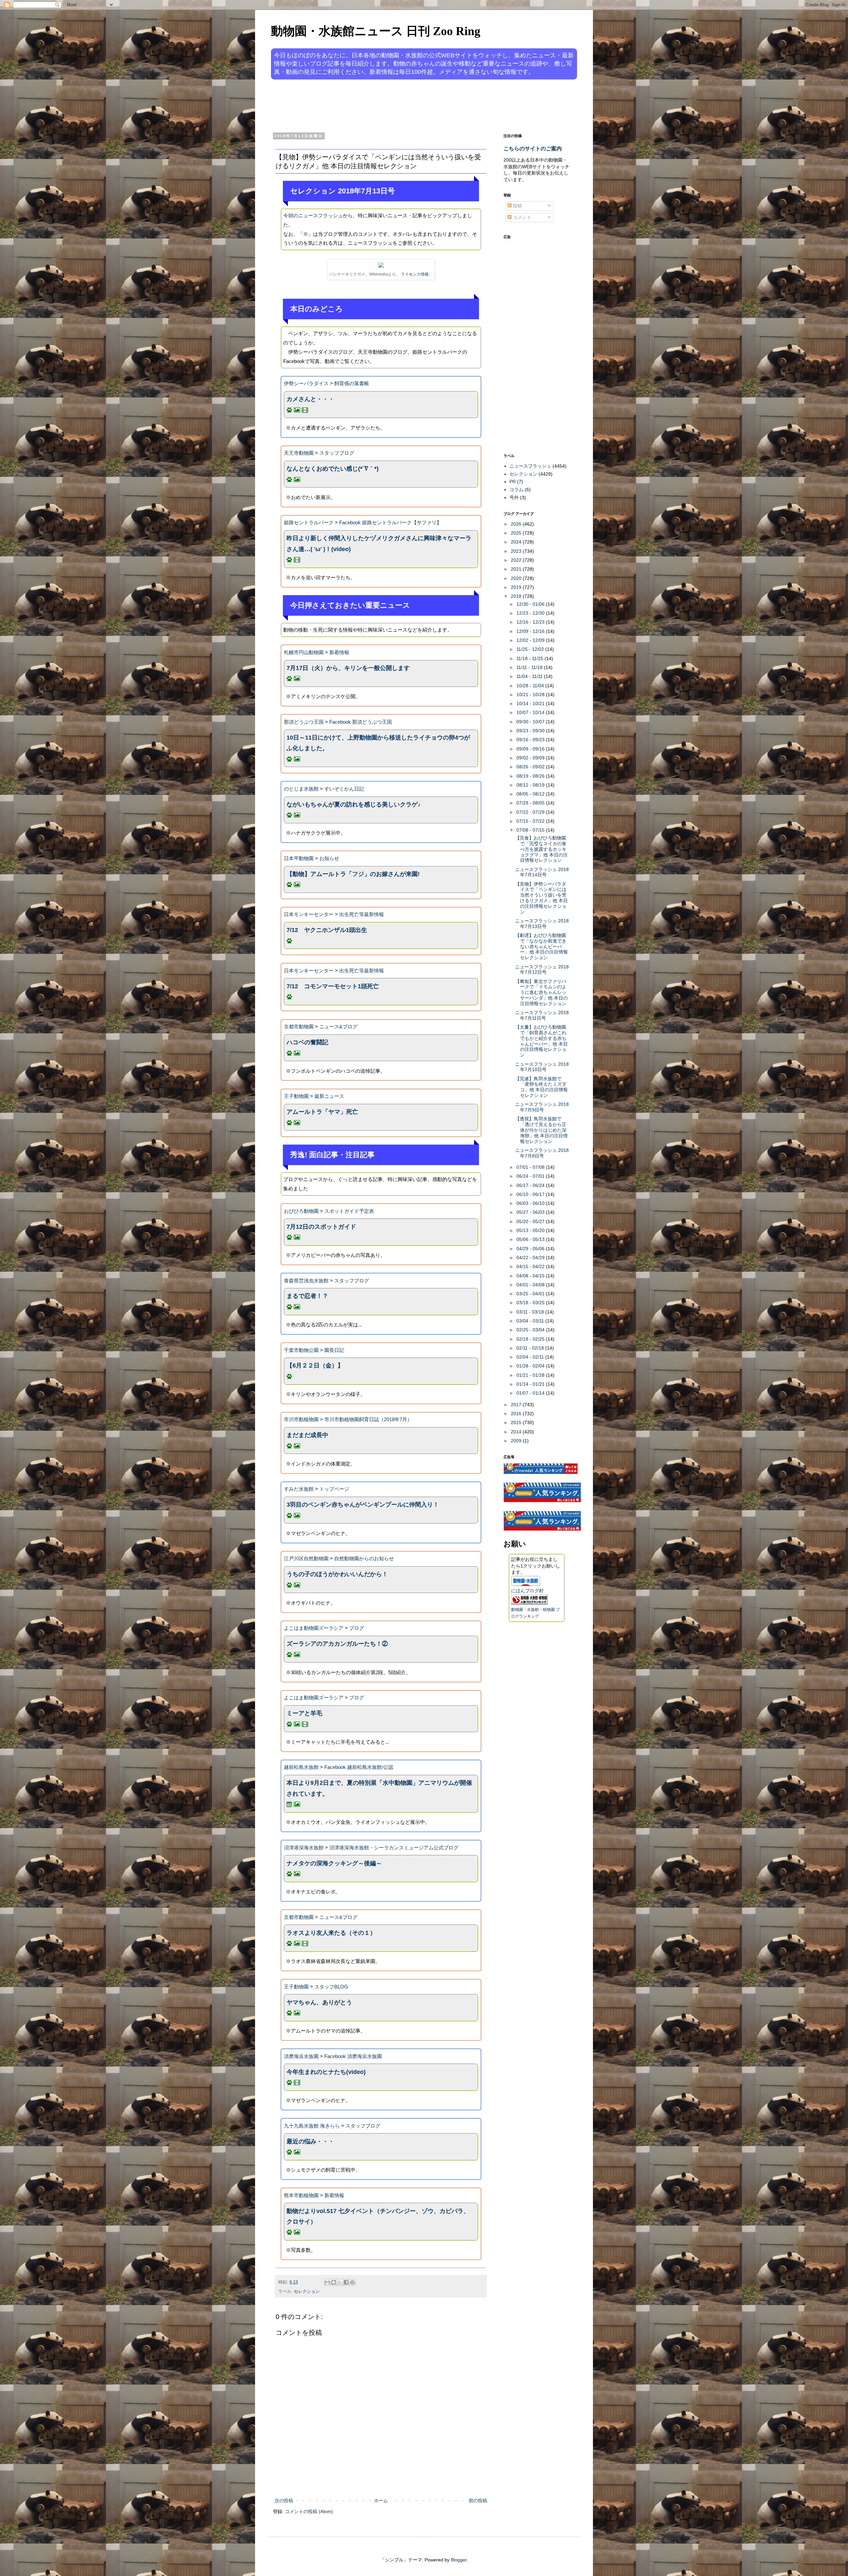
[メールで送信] (327, 2282)
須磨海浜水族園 (301, 2056)
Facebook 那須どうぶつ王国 (361, 722)
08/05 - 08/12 (531, 794)
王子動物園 (296, 1096)
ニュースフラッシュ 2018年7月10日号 (542, 1067)
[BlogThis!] (334, 2282)
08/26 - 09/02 (531, 767)
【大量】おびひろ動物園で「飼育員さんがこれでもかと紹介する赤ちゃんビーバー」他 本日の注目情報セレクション (541, 1041)
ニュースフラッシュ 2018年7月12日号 (542, 970)
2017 (517, 1405)
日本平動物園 (299, 858)
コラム (516, 489)
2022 (517, 560)
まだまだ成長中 (307, 1435)
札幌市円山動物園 (304, 652)
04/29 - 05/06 (531, 1249)
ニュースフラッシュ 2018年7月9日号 (542, 1107)
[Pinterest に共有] (352, 2282)
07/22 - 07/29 (531, 812)
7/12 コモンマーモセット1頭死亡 (333, 986)
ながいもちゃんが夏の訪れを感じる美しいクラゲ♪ (354, 804)
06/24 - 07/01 (531, 1176)
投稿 (517, 206)
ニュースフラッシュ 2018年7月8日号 (542, 1153)
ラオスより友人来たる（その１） (331, 1933)
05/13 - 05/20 (531, 1230)
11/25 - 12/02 (531, 649)
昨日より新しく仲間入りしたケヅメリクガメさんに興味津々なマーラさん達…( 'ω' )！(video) (379, 543)
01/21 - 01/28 (531, 1375)
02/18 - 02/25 (531, 1339)
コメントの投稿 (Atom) (309, 2511)
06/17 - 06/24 (531, 1185)
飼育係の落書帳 (352, 383)
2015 (517, 1422)
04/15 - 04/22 (531, 1266)
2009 (517, 1441)
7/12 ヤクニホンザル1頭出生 (327, 930)
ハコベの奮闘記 (307, 1042)
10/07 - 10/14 (531, 712)
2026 (517, 524)
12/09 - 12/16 (531, 631)
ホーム (381, 2500)
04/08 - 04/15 (531, 1276)
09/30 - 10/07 (531, 722)
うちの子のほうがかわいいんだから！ (337, 1574)
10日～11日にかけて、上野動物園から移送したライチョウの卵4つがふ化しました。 (378, 743)
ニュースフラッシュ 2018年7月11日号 (542, 1015)
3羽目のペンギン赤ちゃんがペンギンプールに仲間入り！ (363, 1505)
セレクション (307, 2292)
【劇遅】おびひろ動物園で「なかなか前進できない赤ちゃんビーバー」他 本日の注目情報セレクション (541, 946)
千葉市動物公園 (301, 1350)
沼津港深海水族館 (304, 1848)
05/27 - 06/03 (531, 1212)
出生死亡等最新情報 (362, 914)
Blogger (459, 2560)
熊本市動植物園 (301, 2195)
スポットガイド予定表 (349, 1211)
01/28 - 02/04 (531, 1366)
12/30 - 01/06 (531, 604)
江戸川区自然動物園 (306, 1558)
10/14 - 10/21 (531, 703)
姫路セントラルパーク (309, 522)
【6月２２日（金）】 (315, 1365)
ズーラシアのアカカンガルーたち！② (337, 1644)
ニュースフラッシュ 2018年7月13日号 (542, 924)
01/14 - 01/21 (531, 1384)
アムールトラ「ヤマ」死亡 (322, 1112)
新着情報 (339, 652)
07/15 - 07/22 (531, 821)
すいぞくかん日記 (344, 789)
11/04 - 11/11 (530, 676)
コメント (521, 217)
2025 (517, 533)
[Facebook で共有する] (346, 2282)
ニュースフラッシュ (530, 466)
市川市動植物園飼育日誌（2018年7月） (368, 1419)
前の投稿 (478, 2500)
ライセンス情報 (415, 274)
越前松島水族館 (301, 1767)
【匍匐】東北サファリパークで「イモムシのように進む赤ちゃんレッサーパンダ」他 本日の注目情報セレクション (541, 992)
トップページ (334, 1489)
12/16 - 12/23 (531, 622)
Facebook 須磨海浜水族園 (353, 2056)
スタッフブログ (337, 453)
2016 (517, 1414)
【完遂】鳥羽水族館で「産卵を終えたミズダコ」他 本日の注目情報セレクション (541, 1087)
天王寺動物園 (299, 453)
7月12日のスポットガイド (321, 1227)
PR (513, 482)
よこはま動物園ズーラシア (314, 1628)
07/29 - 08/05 (531, 803)
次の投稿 (284, 2500)
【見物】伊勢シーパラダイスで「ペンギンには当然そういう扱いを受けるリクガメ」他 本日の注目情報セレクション (541, 898)
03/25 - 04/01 (531, 1294)
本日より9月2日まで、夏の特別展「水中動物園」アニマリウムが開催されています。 (379, 1788)
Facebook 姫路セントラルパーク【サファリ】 (390, 522)
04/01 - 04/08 (531, 1285)
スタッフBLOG (331, 1987)
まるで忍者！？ (307, 1296)
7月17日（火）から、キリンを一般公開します (348, 668)
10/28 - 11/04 (531, 686)
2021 (517, 569)
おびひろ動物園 (301, 1211)
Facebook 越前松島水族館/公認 (359, 1767)
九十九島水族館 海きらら (312, 2126)
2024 (517, 542)
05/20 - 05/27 (531, 1221)
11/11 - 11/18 (530, 667)
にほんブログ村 (527, 1591)
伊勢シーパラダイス (306, 383)
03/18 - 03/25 (531, 1303)
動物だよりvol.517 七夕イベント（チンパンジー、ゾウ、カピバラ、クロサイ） (378, 2216)
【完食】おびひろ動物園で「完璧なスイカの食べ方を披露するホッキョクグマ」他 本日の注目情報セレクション (541, 849)
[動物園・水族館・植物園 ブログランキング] (529, 1603)
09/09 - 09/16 (531, 749)
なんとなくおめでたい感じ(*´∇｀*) (333, 469)
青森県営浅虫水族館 (306, 1281)
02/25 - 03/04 (531, 1330)
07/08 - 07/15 (531, 830)
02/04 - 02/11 (531, 1357)
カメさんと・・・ (310, 399)
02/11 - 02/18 (531, 1348)
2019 (517, 587)
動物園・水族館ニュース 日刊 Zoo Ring (376, 31)
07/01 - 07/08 (531, 1167)
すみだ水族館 (299, 1489)
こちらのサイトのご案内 (533, 148)
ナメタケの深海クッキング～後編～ (334, 1863)
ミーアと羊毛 (304, 1713)
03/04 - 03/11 (531, 1321)
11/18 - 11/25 (530, 658)
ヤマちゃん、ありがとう (319, 2002)
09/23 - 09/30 (531, 731)
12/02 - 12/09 (531, 640)
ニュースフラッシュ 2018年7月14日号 (542, 872)
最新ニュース (329, 1096)
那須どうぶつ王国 (304, 722)
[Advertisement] (399, 105)
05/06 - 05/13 (531, 1239)
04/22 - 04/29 (531, 1258)
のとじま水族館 (301, 789)
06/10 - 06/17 (531, 1194)
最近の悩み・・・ (310, 2141)
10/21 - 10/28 (531, 695)
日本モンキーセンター (309, 914)
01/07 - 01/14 (531, 1393)
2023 (517, 551)
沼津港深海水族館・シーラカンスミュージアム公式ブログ (394, 1848)
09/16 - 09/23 (531, 740)
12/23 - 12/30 (531, 613)
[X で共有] (340, 2282)
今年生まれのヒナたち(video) (326, 2072)
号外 (514, 497)
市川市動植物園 (301, 1419)
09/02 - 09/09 (531, 758)
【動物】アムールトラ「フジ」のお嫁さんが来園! (353, 874)
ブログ (357, 1628)
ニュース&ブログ (338, 1027)
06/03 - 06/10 (531, 1203)
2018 (517, 596)
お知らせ (329, 858)
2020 (517, 578)
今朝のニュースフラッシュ (313, 215)
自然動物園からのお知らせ (364, 1558)
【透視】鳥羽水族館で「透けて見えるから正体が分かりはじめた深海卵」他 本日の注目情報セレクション (541, 1130)
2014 (517, 1432)
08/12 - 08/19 (531, 785)
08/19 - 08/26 (531, 776)
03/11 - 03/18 (531, 1312)
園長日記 (334, 1350)
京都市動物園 (299, 1027)
